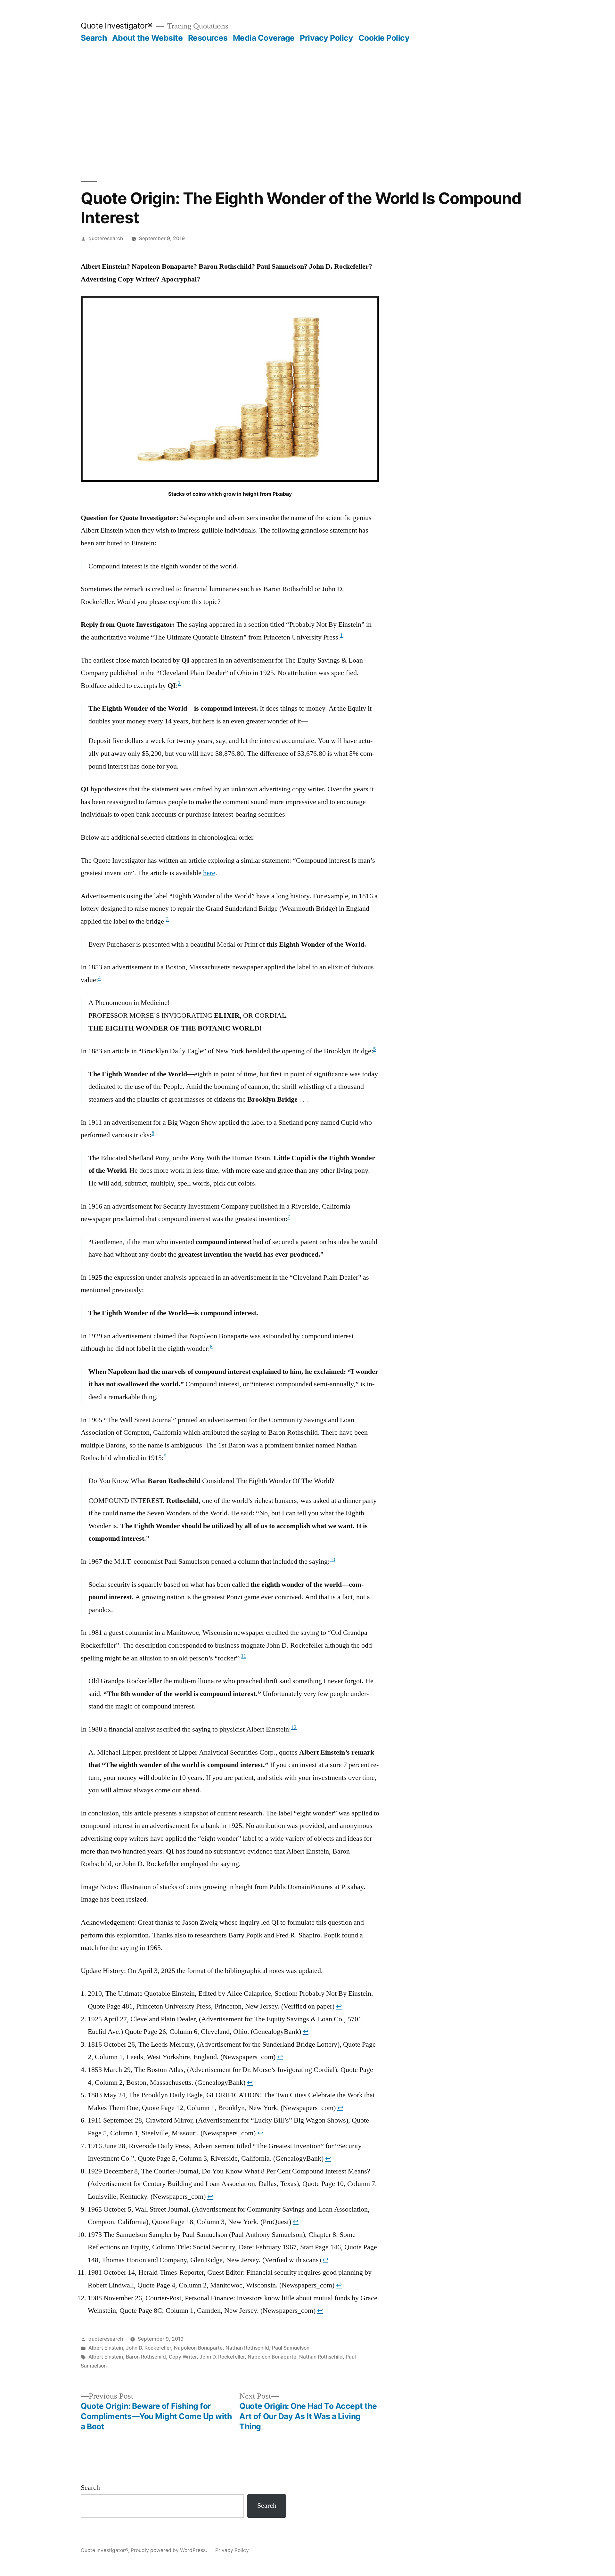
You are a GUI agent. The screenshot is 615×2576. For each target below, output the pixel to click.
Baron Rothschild (146, 2357)
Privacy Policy (326, 38)
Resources (208, 38)
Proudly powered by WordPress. (169, 2550)
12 (294, 1727)
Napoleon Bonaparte (198, 2348)
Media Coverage (264, 38)
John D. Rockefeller (148, 2348)
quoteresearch (106, 238)
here (209, 873)
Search (94, 38)
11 (244, 1656)
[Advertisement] (307, 91)
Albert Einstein (106, 2348)
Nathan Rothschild (247, 2348)
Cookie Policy (384, 38)
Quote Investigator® (117, 26)
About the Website (148, 38)
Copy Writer (183, 2357)
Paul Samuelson (291, 2348)
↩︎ (339, 2006)
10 (332, 1560)
